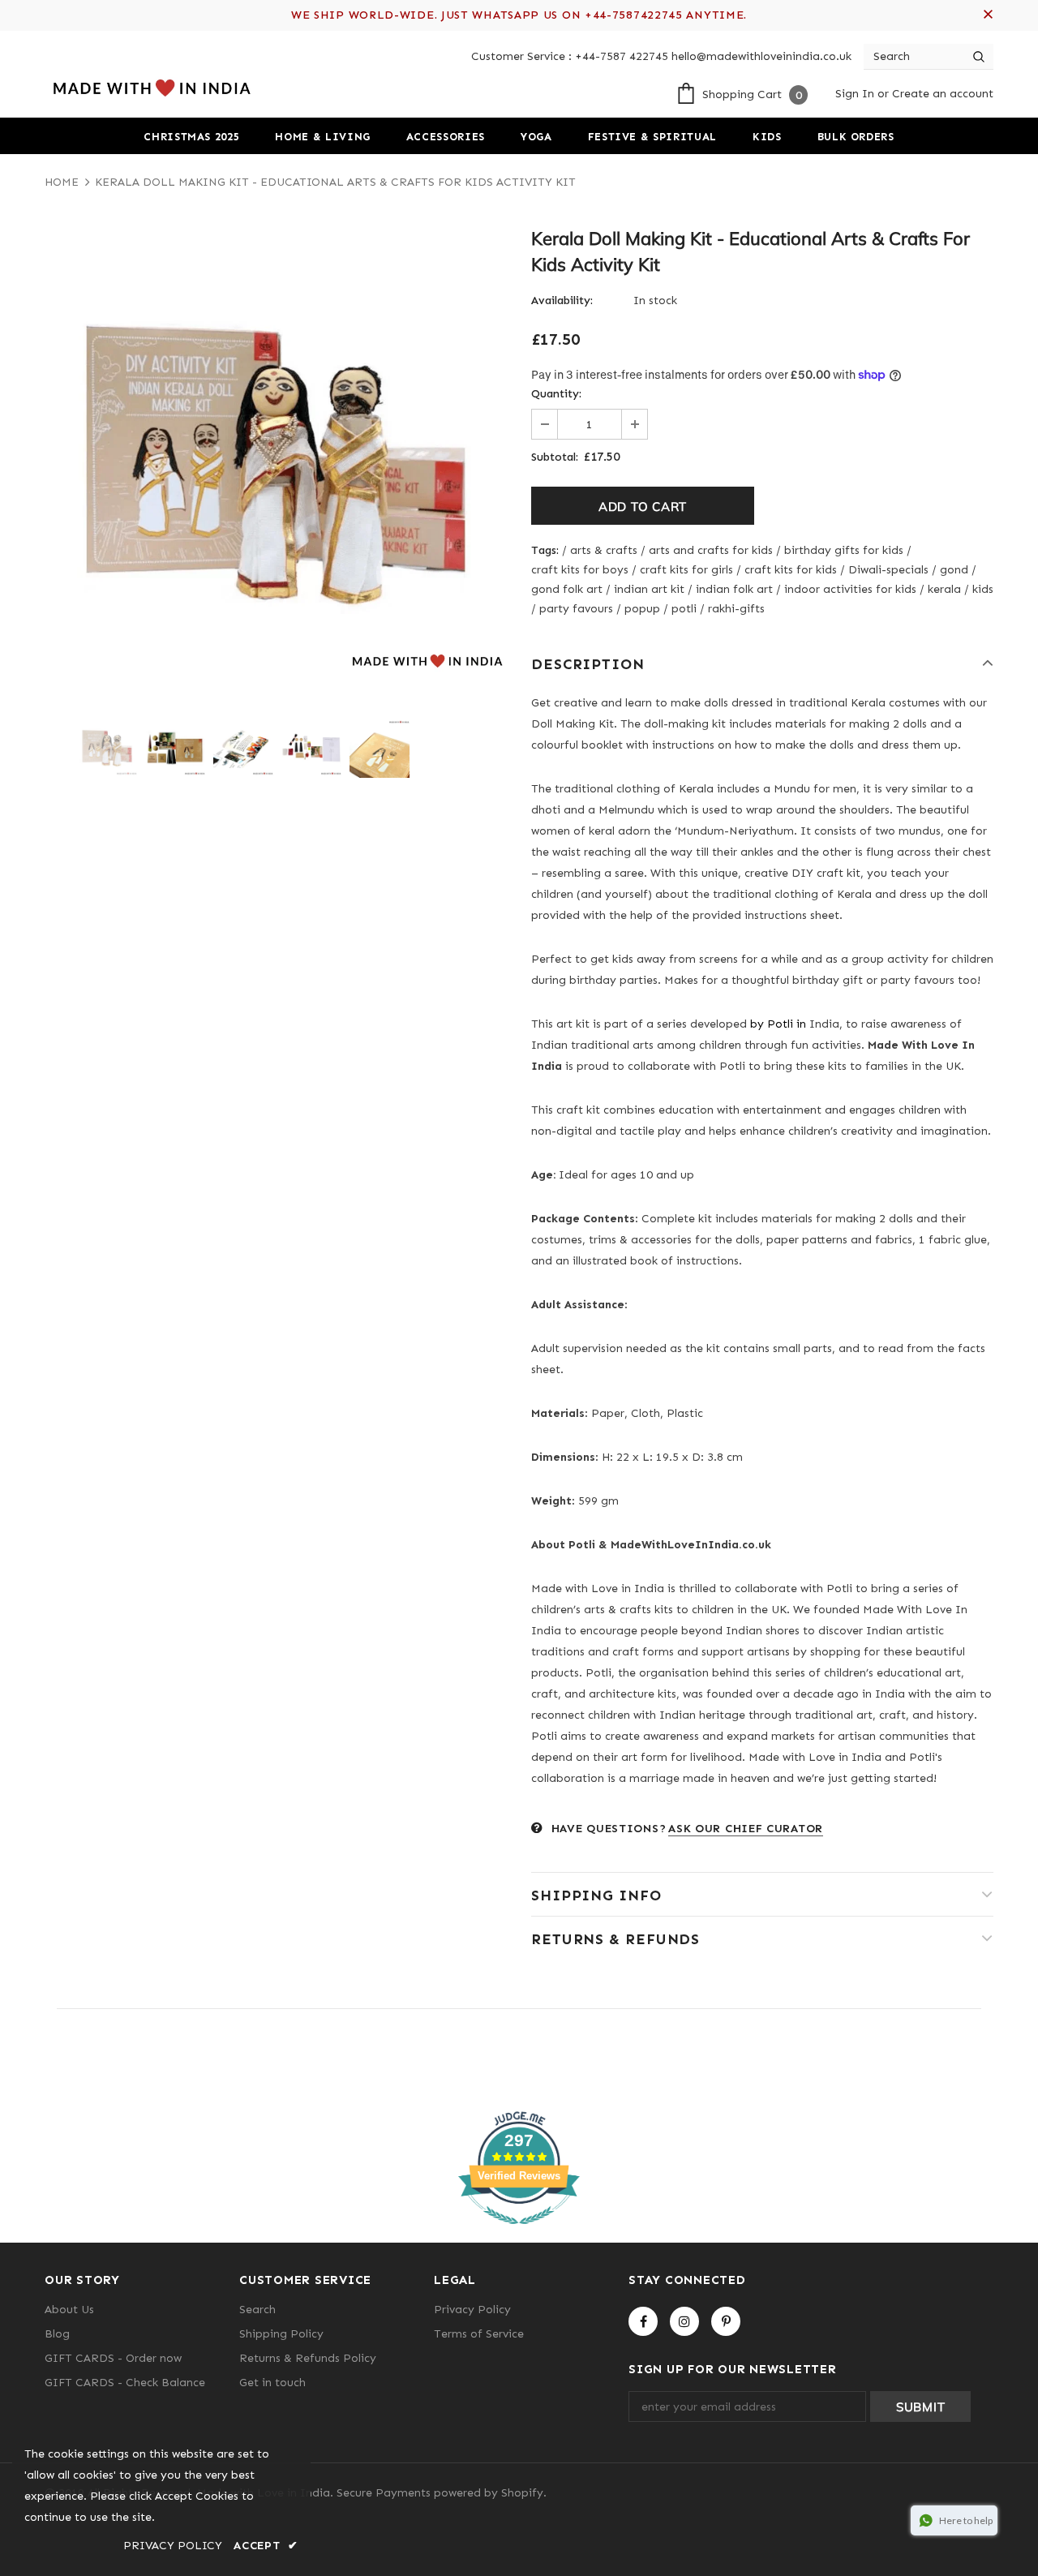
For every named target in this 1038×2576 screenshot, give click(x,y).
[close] (988, 15)
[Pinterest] (726, 2321)
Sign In (856, 94)
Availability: (562, 301)
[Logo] (150, 88)
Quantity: (556, 394)
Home (62, 182)
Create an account (943, 94)
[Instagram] (684, 2321)
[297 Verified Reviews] (519, 2233)
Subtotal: (555, 457)
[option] (276, 462)
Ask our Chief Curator (746, 1829)
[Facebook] (643, 2321)
